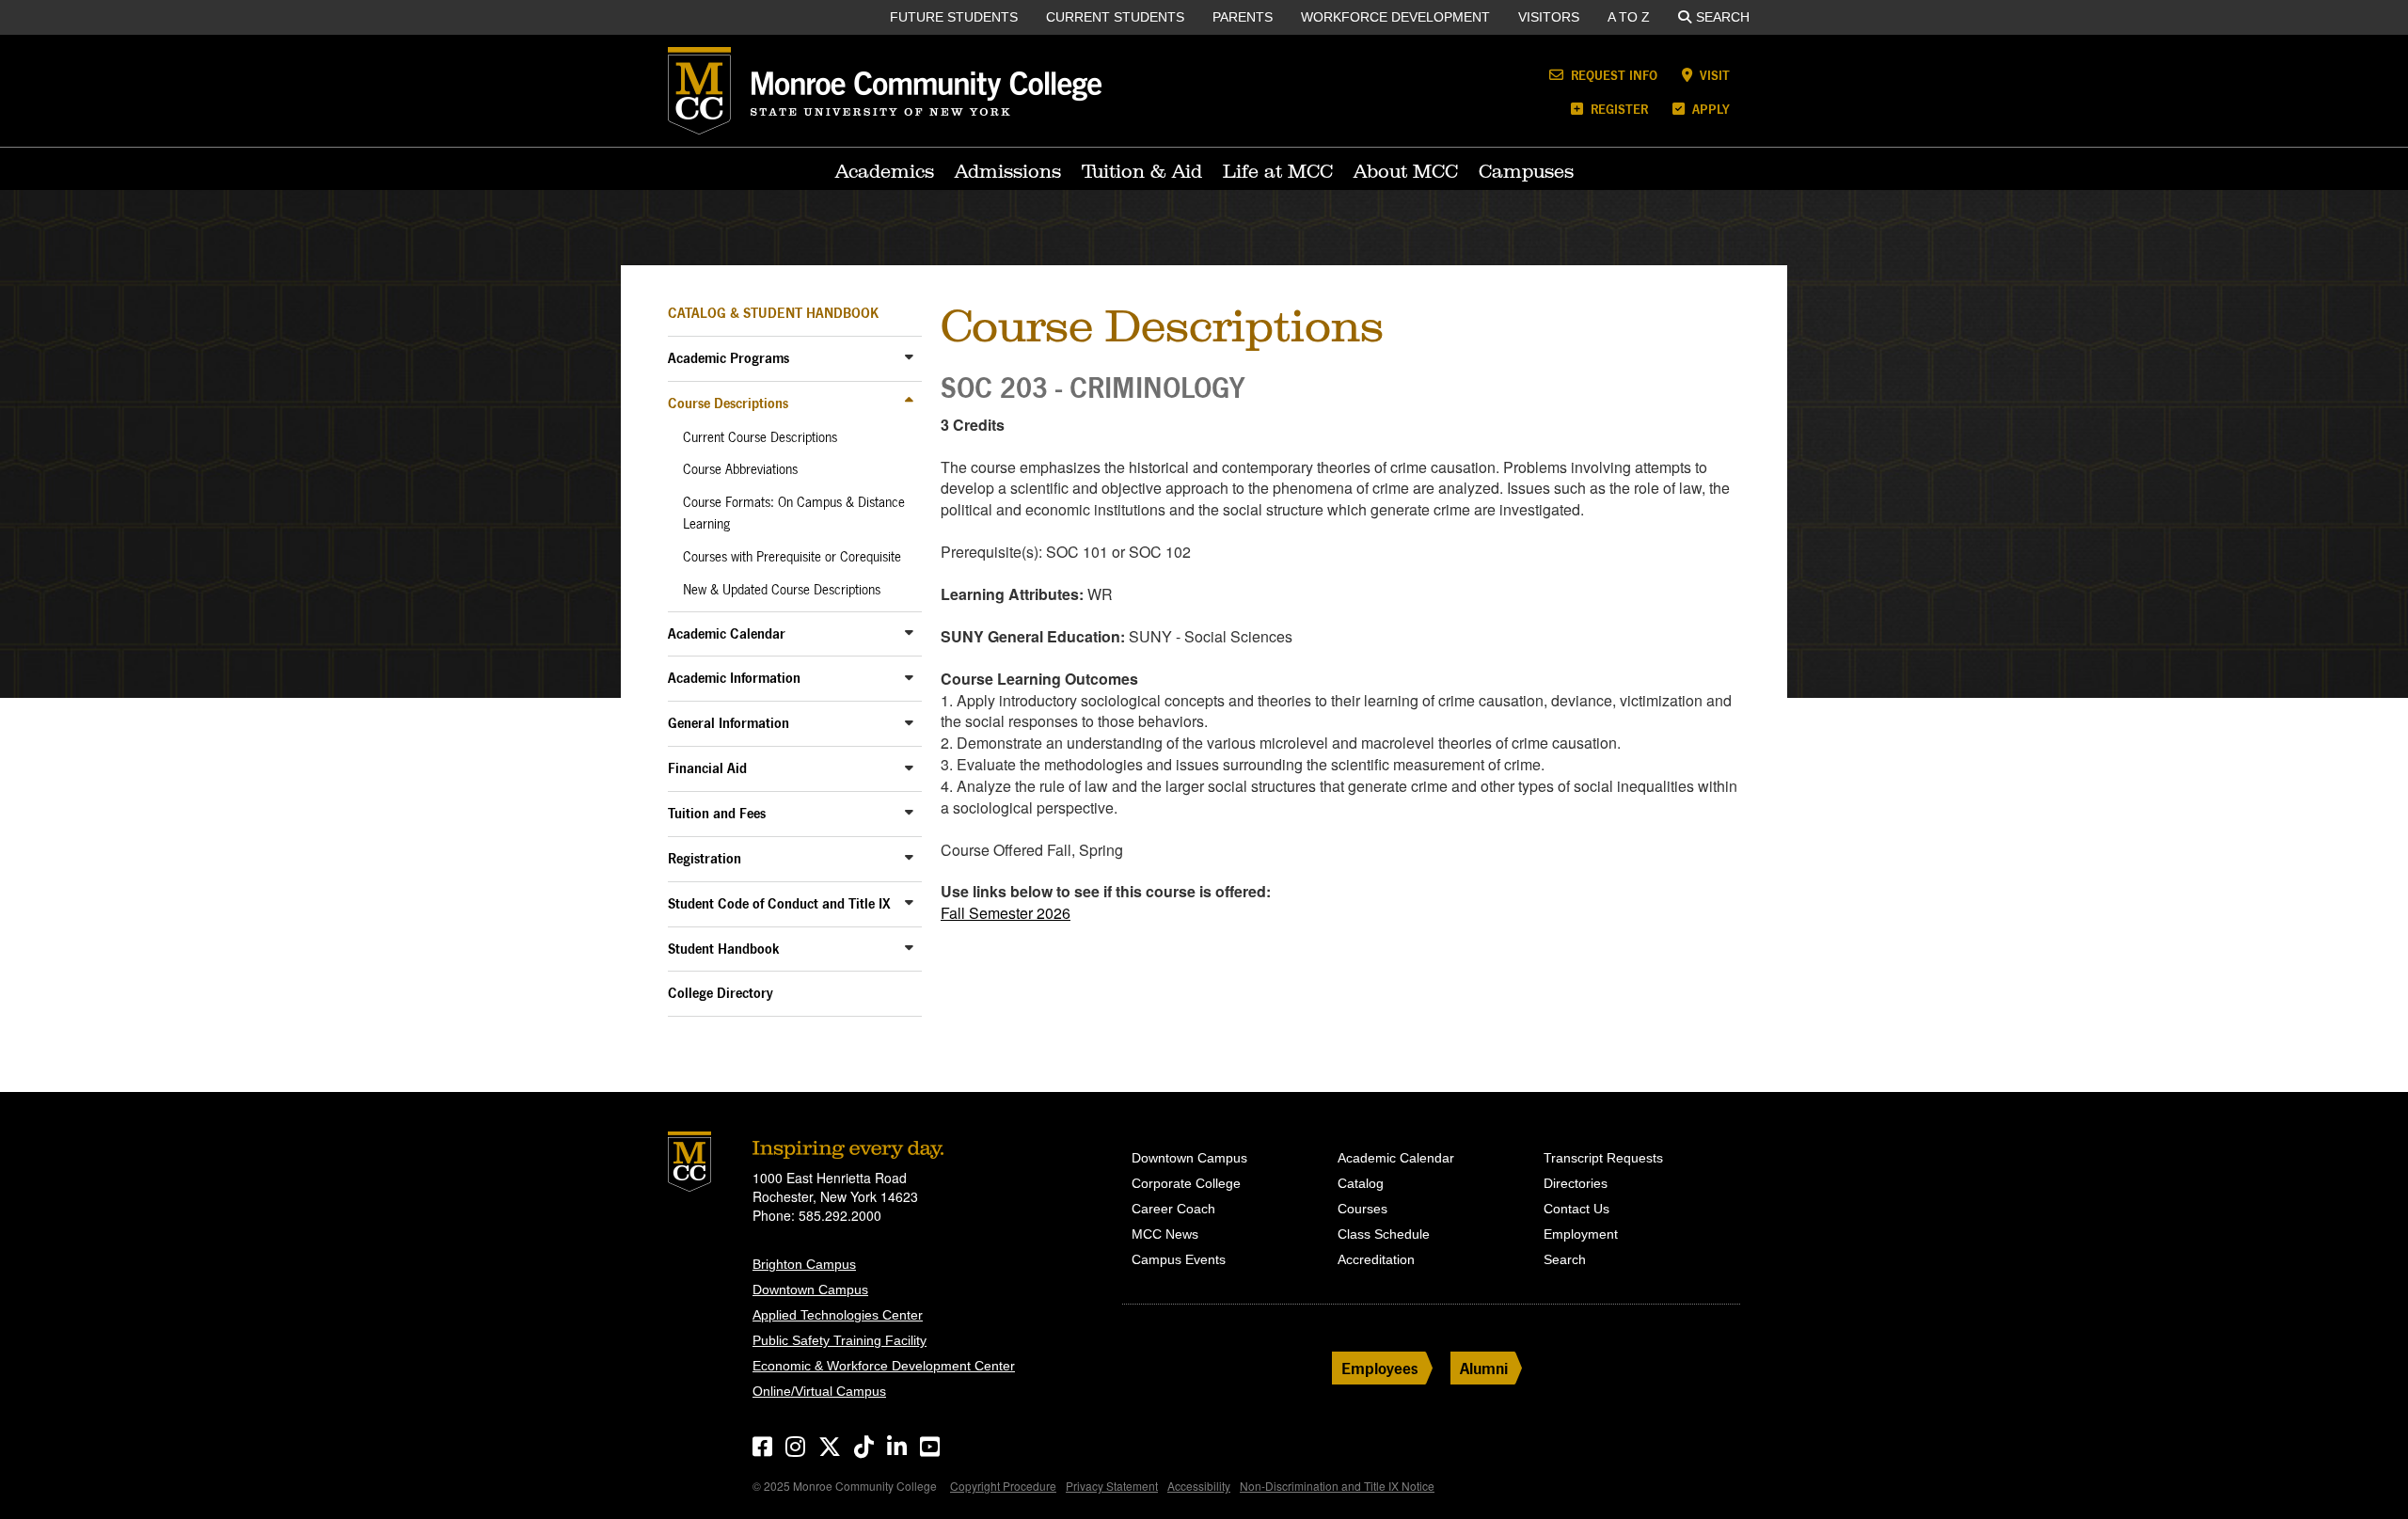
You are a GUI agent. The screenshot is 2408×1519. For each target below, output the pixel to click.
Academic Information (734, 678)
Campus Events (1179, 1259)
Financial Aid (707, 768)
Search (1723, 17)
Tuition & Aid (1142, 171)
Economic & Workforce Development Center (884, 1366)
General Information (729, 723)
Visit (1713, 75)
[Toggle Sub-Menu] (909, 357)
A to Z (1629, 17)
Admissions (1008, 171)
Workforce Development (1395, 17)
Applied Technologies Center (838, 1315)
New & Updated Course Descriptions (782, 590)
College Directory (721, 993)
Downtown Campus (810, 1290)
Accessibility (1199, 1486)
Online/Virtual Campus (819, 1391)
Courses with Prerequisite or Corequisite (792, 557)
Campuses (1526, 171)
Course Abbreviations (740, 469)
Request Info (1612, 75)
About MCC (1406, 171)
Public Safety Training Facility (840, 1340)
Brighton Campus (804, 1264)
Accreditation (1376, 1259)
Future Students (954, 17)
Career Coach (1173, 1209)
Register (1617, 109)
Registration (705, 858)
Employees (1380, 1368)
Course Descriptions (728, 403)
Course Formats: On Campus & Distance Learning (794, 513)
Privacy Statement (1112, 1486)
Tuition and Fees (717, 813)
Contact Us (1576, 1209)
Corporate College (1186, 1183)
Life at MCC (1278, 171)
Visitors (1549, 17)
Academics (885, 171)
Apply (1709, 109)
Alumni (1484, 1368)
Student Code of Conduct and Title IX (779, 903)
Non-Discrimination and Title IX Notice (1337, 1486)
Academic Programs (729, 358)
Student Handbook (724, 949)
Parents (1243, 17)
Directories (1576, 1183)
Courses (1362, 1209)
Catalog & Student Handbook (773, 313)
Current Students (1115, 17)
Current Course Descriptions (760, 437)
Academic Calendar (727, 633)
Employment (1581, 1234)
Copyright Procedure (1003, 1486)
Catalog (1361, 1183)
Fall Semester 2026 (1006, 913)
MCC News (1165, 1234)
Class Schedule (1384, 1234)
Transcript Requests (1603, 1158)
